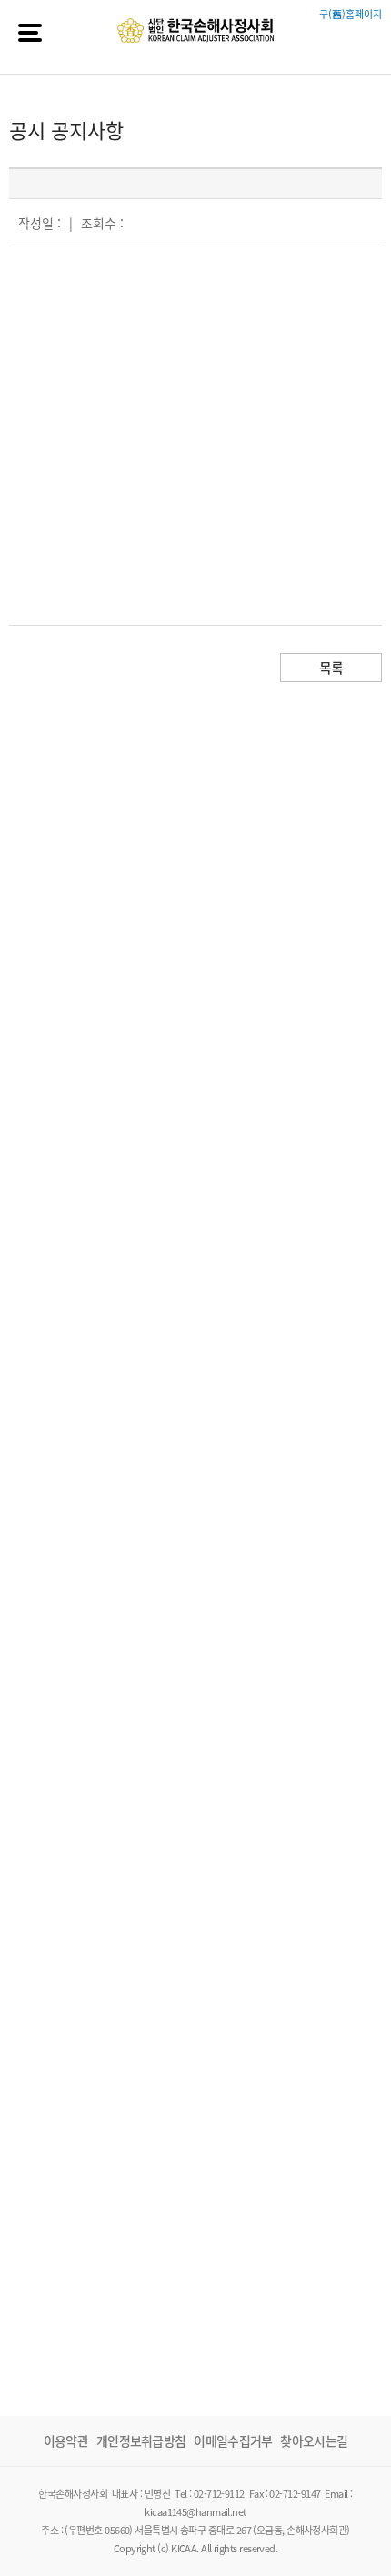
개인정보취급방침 (141, 2440)
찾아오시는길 (314, 2440)
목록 (331, 668)
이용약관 (66, 2440)
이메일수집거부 (233, 2440)
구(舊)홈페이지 (351, 14)
